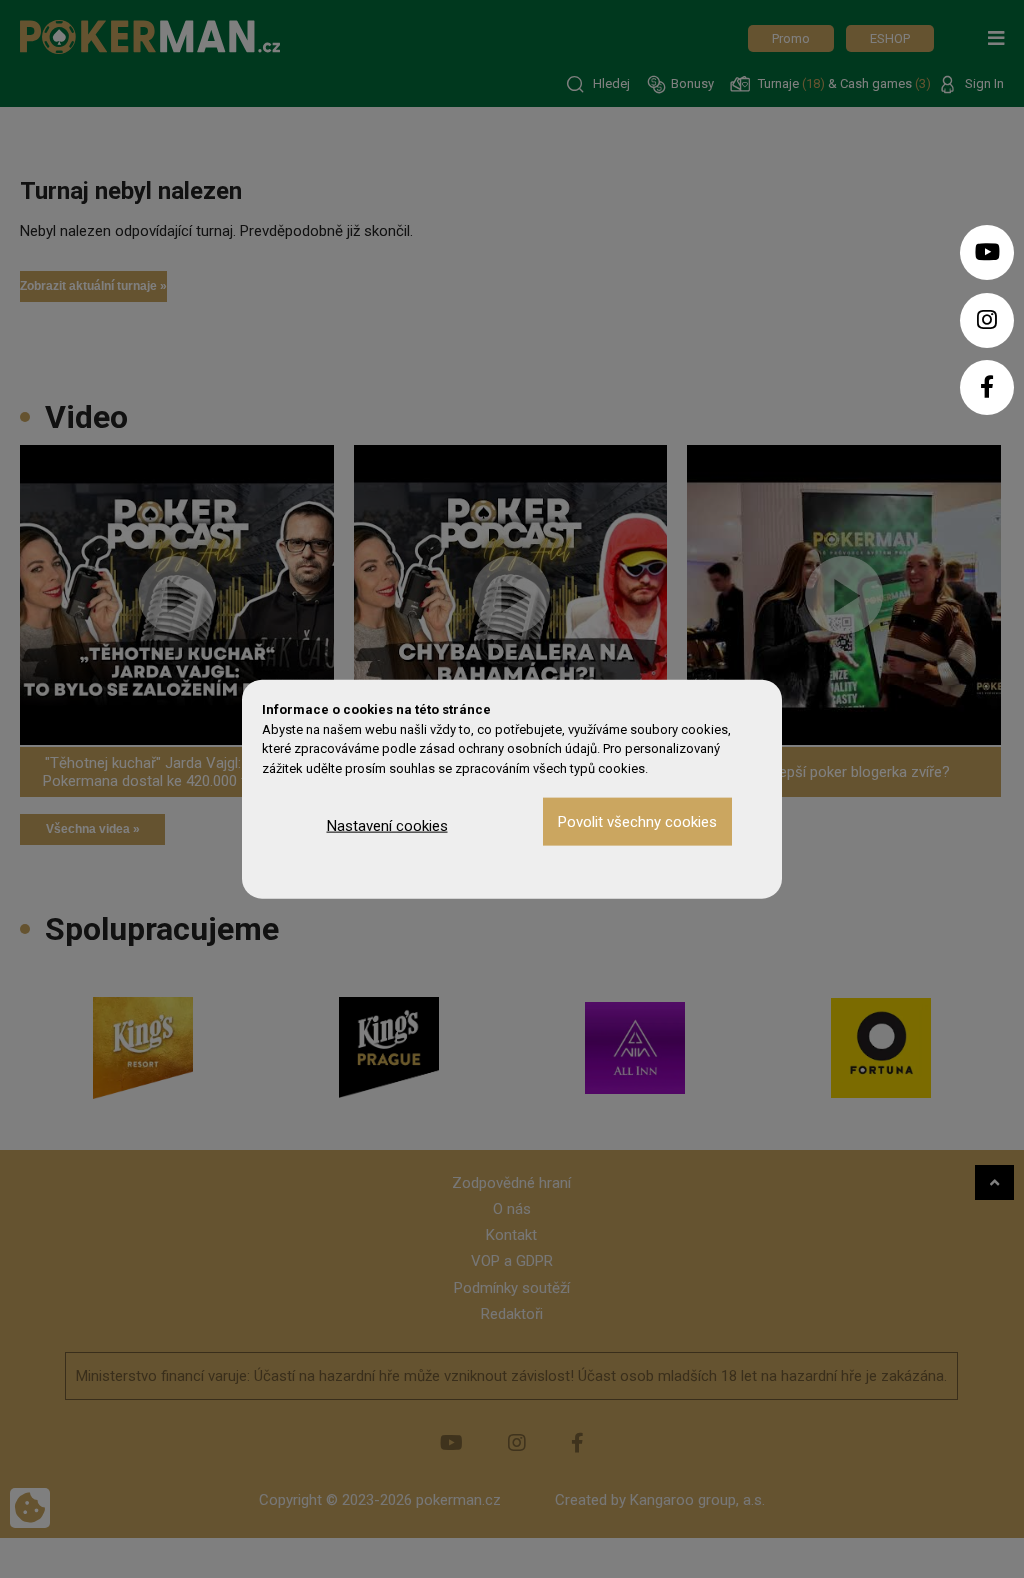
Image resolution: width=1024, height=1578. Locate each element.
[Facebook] (987, 387)
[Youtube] (987, 252)
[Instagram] (987, 320)
